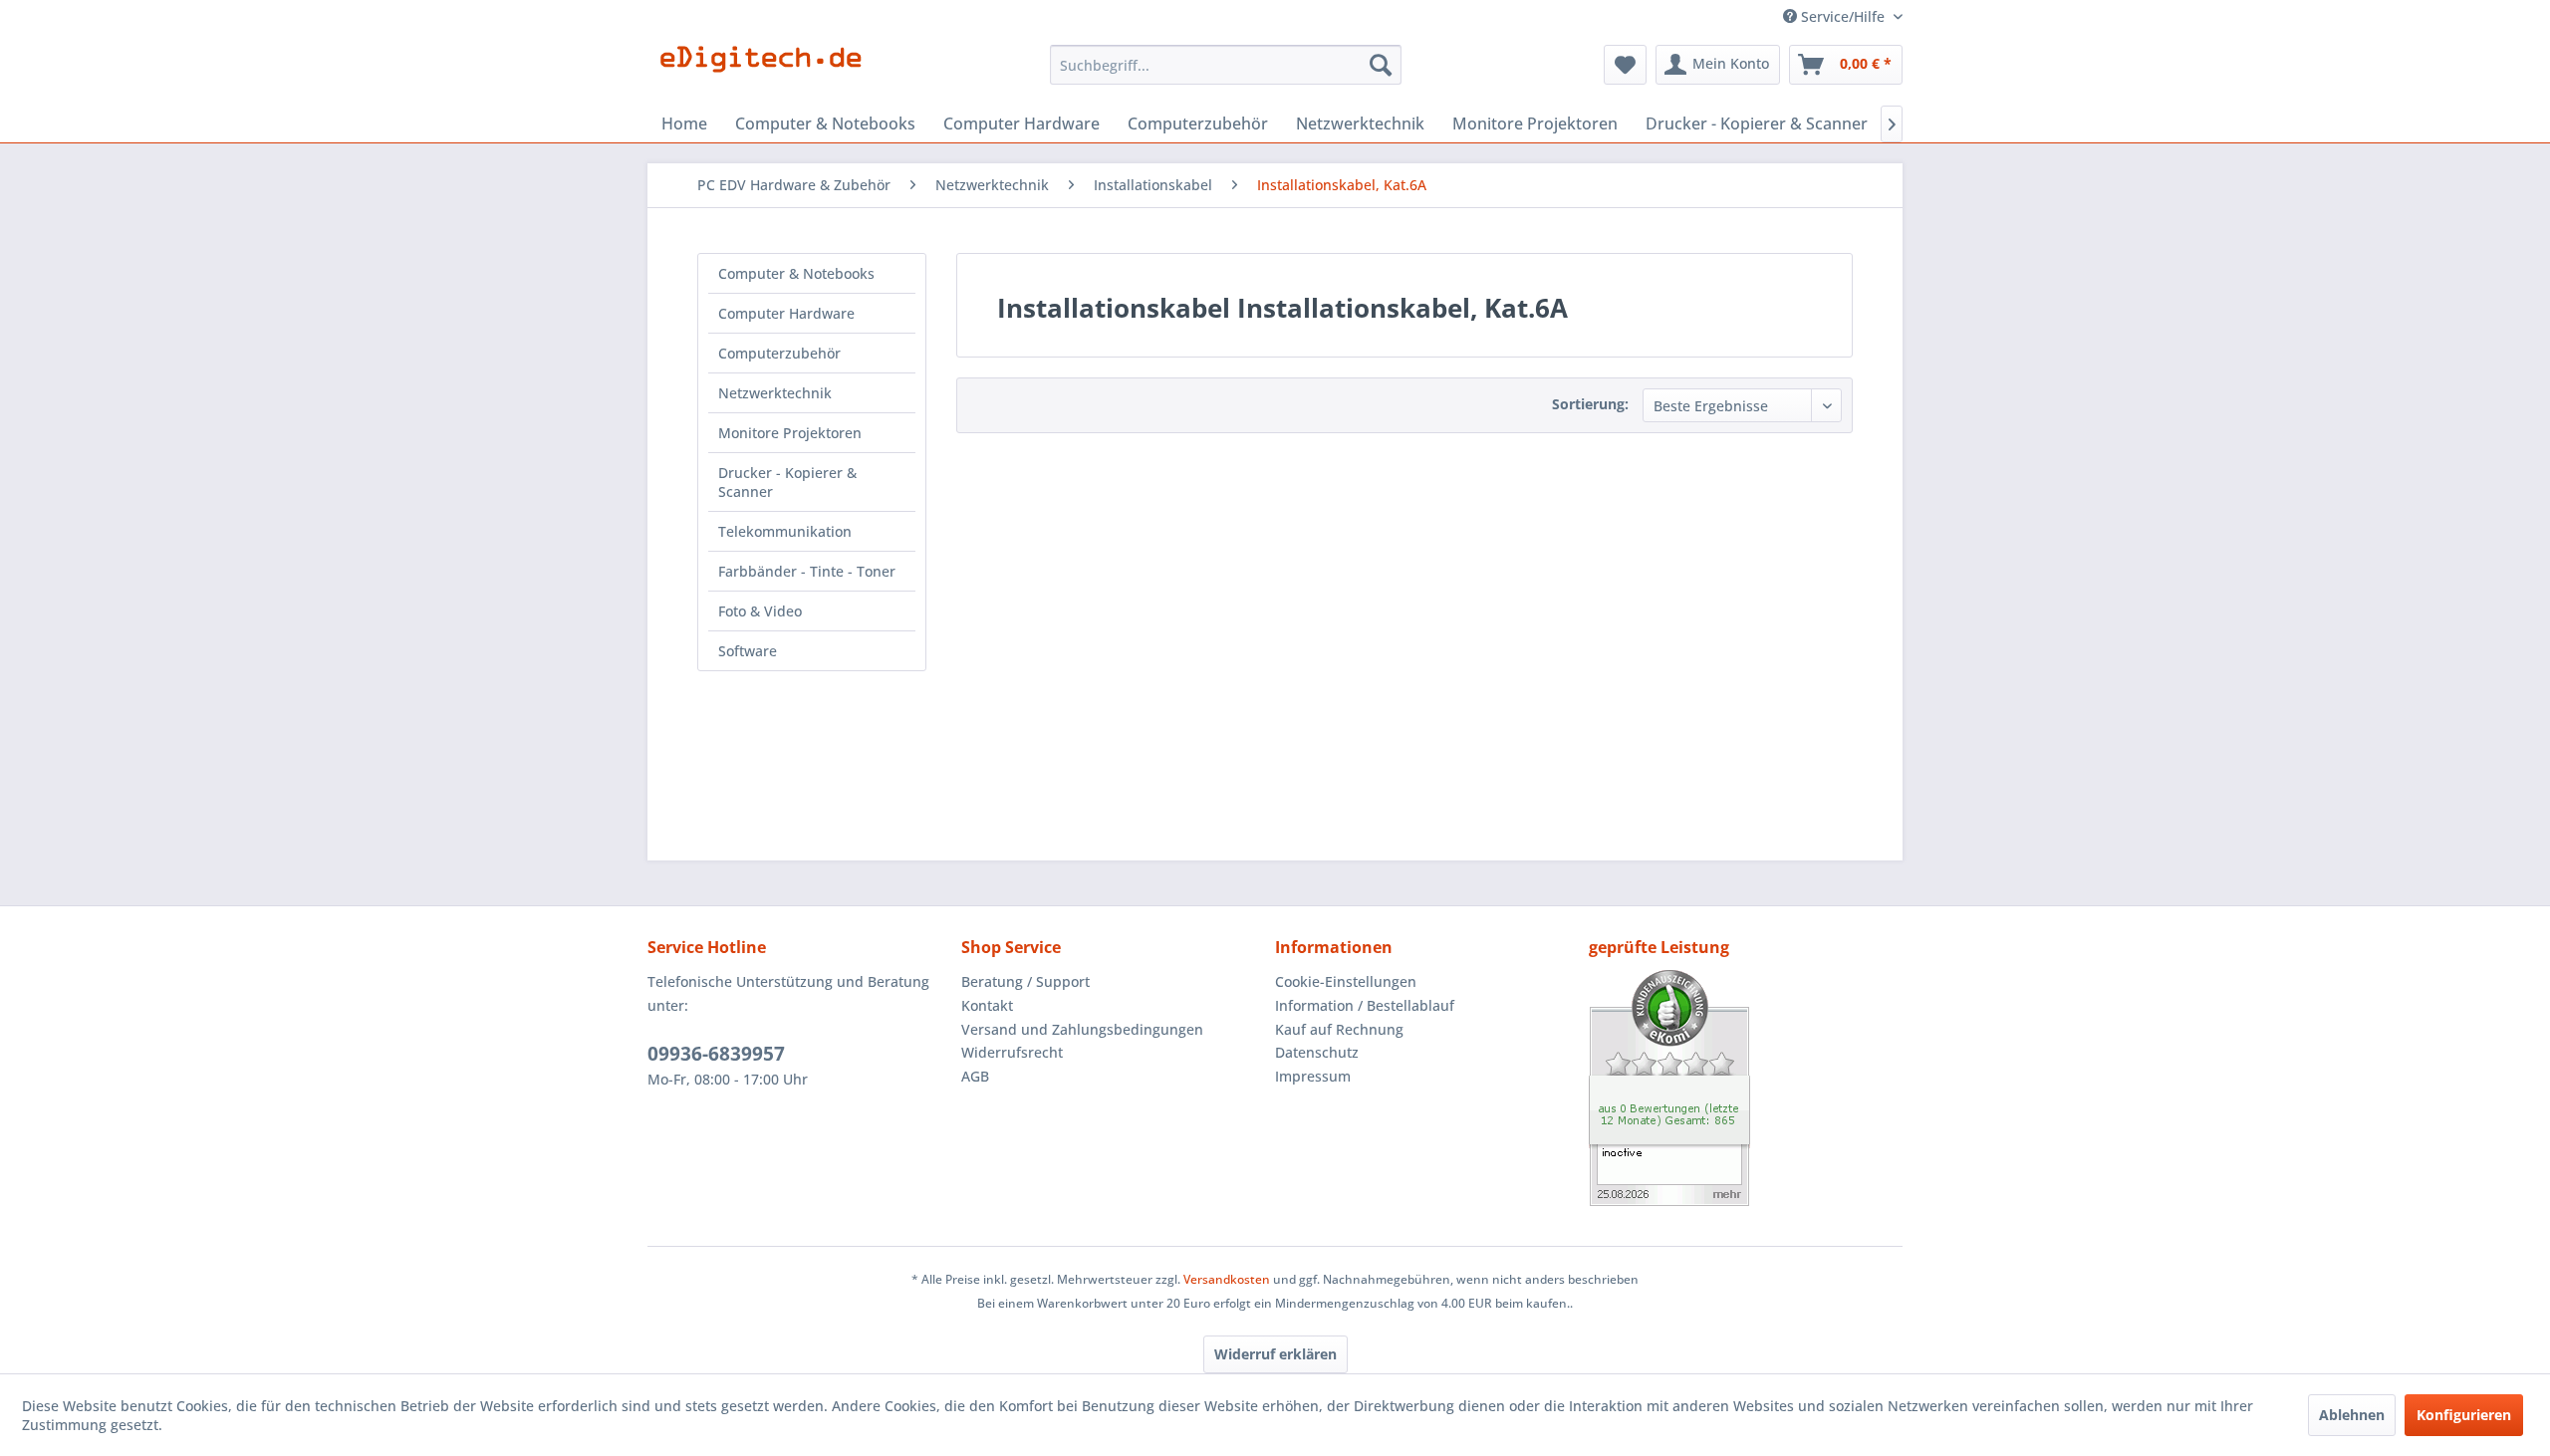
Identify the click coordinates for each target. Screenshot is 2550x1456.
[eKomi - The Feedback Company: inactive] (1746, 1088)
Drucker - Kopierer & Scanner (787, 482)
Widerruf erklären (1275, 1354)
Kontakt (987, 1005)
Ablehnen (2352, 1415)
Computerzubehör (779, 353)
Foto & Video (760, 611)
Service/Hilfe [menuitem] (1843, 16)
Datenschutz (1317, 1052)
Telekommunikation (785, 531)
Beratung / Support (1025, 981)
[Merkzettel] (1625, 65)
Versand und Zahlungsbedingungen (1082, 1029)
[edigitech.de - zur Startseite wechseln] (767, 70)
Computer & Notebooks (796, 273)
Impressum (1313, 1076)
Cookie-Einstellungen (1346, 981)
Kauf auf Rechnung (1339, 1029)
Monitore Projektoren (790, 433)
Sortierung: (1590, 404)
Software (748, 651)
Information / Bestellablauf (1365, 1005)
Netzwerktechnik (775, 393)
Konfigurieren (2464, 1415)
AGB (975, 1076)
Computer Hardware (786, 313)
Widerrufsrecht (1012, 1052)
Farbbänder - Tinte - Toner (807, 571)
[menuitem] (1226, 65)
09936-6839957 (716, 1054)
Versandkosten (1227, 1279)
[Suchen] (1381, 65)
